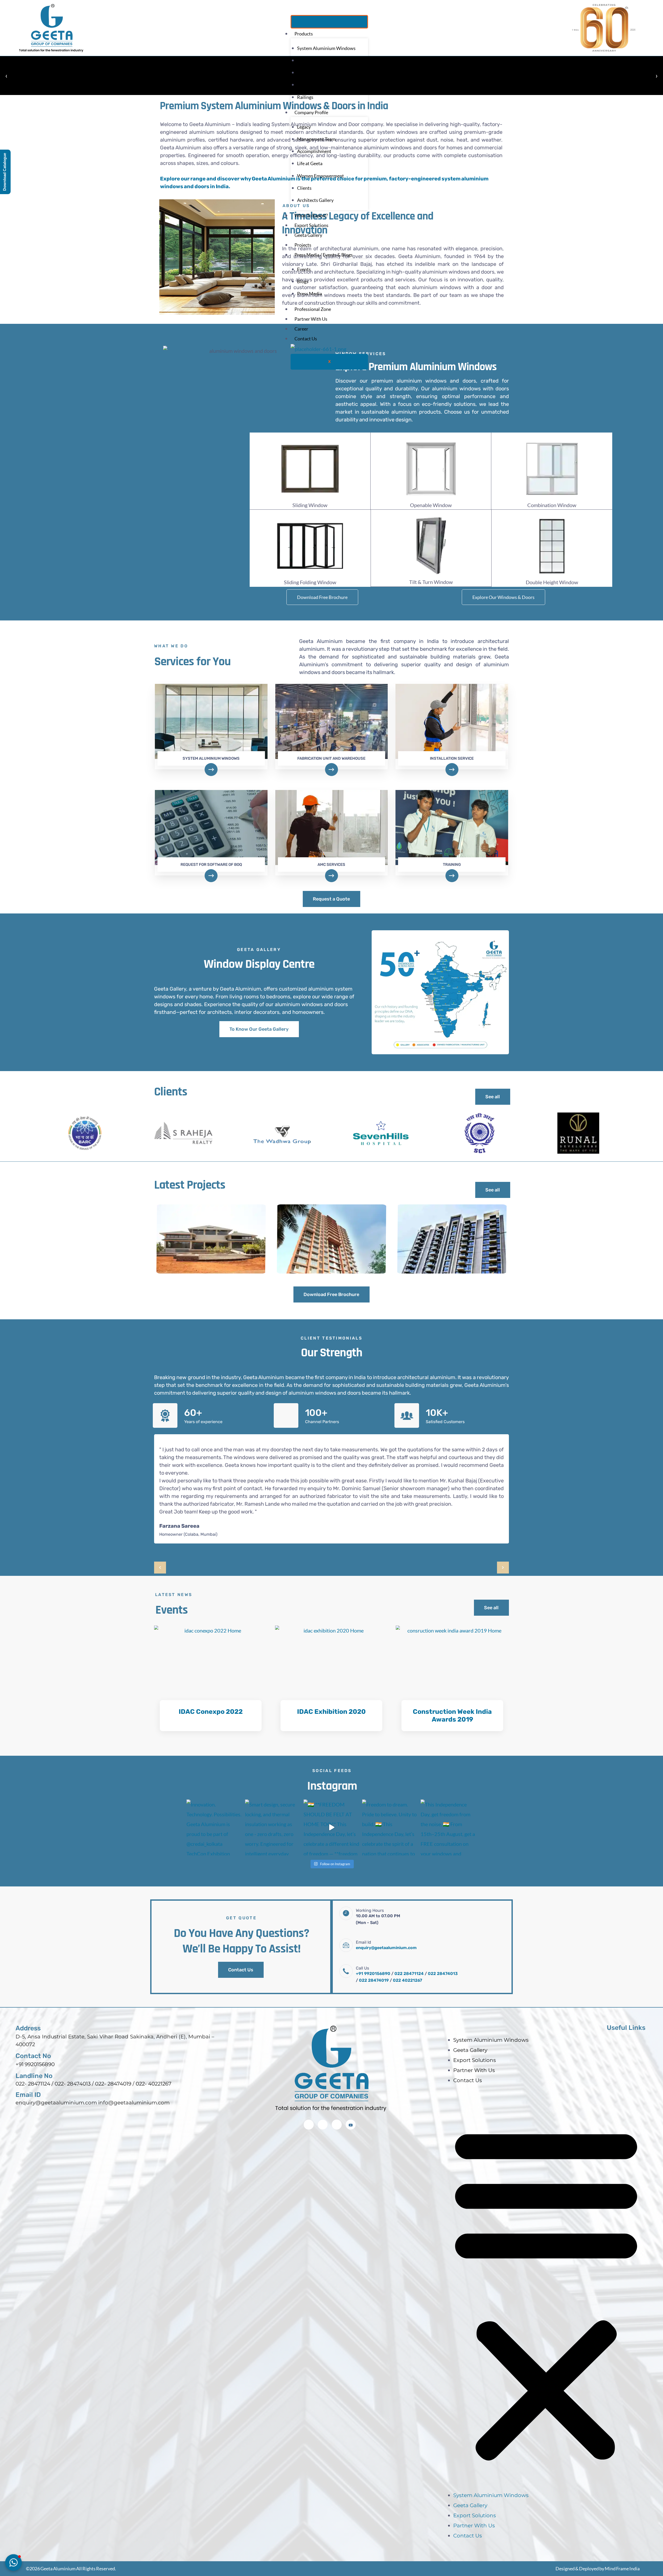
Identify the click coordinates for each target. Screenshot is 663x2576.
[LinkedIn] (337, 2096)
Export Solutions (311, 225)
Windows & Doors (316, 60)
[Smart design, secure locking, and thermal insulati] (273, 1798)
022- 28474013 (73, 2055)
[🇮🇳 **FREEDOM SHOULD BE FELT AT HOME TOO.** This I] (331, 1798)
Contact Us (306, 339)
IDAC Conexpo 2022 (211, 1683)
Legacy (304, 127)
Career (301, 329)
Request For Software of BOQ (211, 836)
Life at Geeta (310, 163)
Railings (305, 97)
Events (304, 269)
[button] (546, 2263)
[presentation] (160, 1539)
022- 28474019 (113, 2055)
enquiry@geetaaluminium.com (386, 1919)
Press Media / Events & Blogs (324, 255)
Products (304, 34)
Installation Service (452, 729)
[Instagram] (323, 2096)
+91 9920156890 (373, 1945)
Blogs (303, 281)
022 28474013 (443, 1945)
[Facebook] (309, 2096)
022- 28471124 (33, 2055)
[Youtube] (351, 2096)
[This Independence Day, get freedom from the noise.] (449, 1798)
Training (452, 836)
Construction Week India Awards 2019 (452, 1687)
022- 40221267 (154, 2055)
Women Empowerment (320, 176)
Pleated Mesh (311, 72)
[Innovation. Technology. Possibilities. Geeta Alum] (214, 1798)
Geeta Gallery (308, 235)
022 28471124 (409, 1945)
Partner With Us (311, 319)
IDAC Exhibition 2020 (331, 1683)
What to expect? (311, 215)
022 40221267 (408, 1951)
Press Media (309, 294)
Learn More (211, 1698)
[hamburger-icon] (329, 22)
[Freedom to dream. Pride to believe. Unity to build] (390, 1798)
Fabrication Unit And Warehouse (331, 729)
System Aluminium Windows (326, 48)
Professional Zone (313, 309)
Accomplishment (314, 151)
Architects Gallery (315, 200)
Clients (304, 188)
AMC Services (331, 836)
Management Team (316, 139)
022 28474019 (374, 1951)
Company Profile (311, 112)
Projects (303, 245)
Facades (305, 85)
